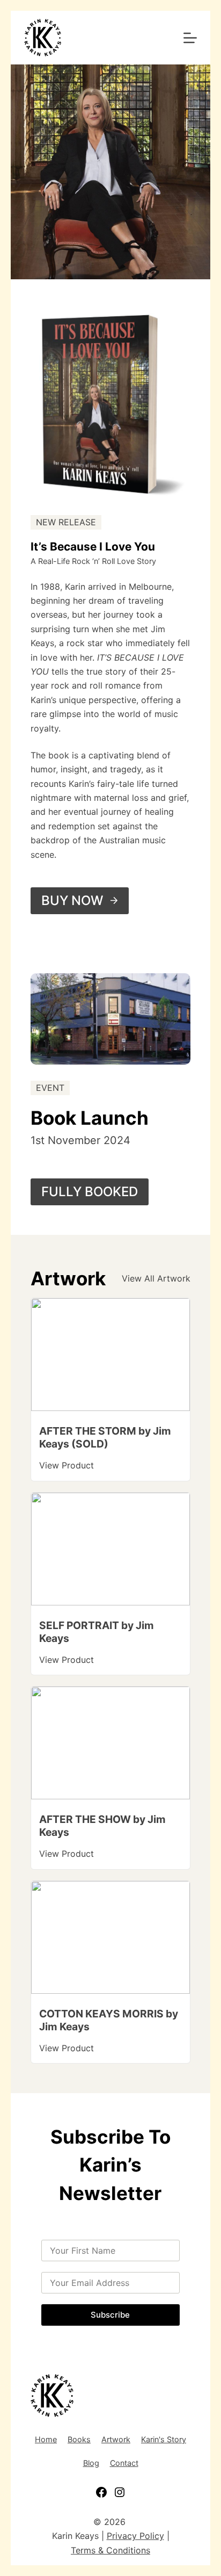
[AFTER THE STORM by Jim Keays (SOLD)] (110, 1305)
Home (46, 2439)
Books (79, 2439)
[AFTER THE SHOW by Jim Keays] (110, 1694)
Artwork (116, 2439)
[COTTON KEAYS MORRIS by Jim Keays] (110, 1888)
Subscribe (110, 2315)
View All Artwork (156, 1278)
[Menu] (190, 38)
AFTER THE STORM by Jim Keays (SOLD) (105, 1437)
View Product (67, 1465)
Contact (124, 2463)
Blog (91, 2463)
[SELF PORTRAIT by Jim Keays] (110, 1500)
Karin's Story (164, 2439)
